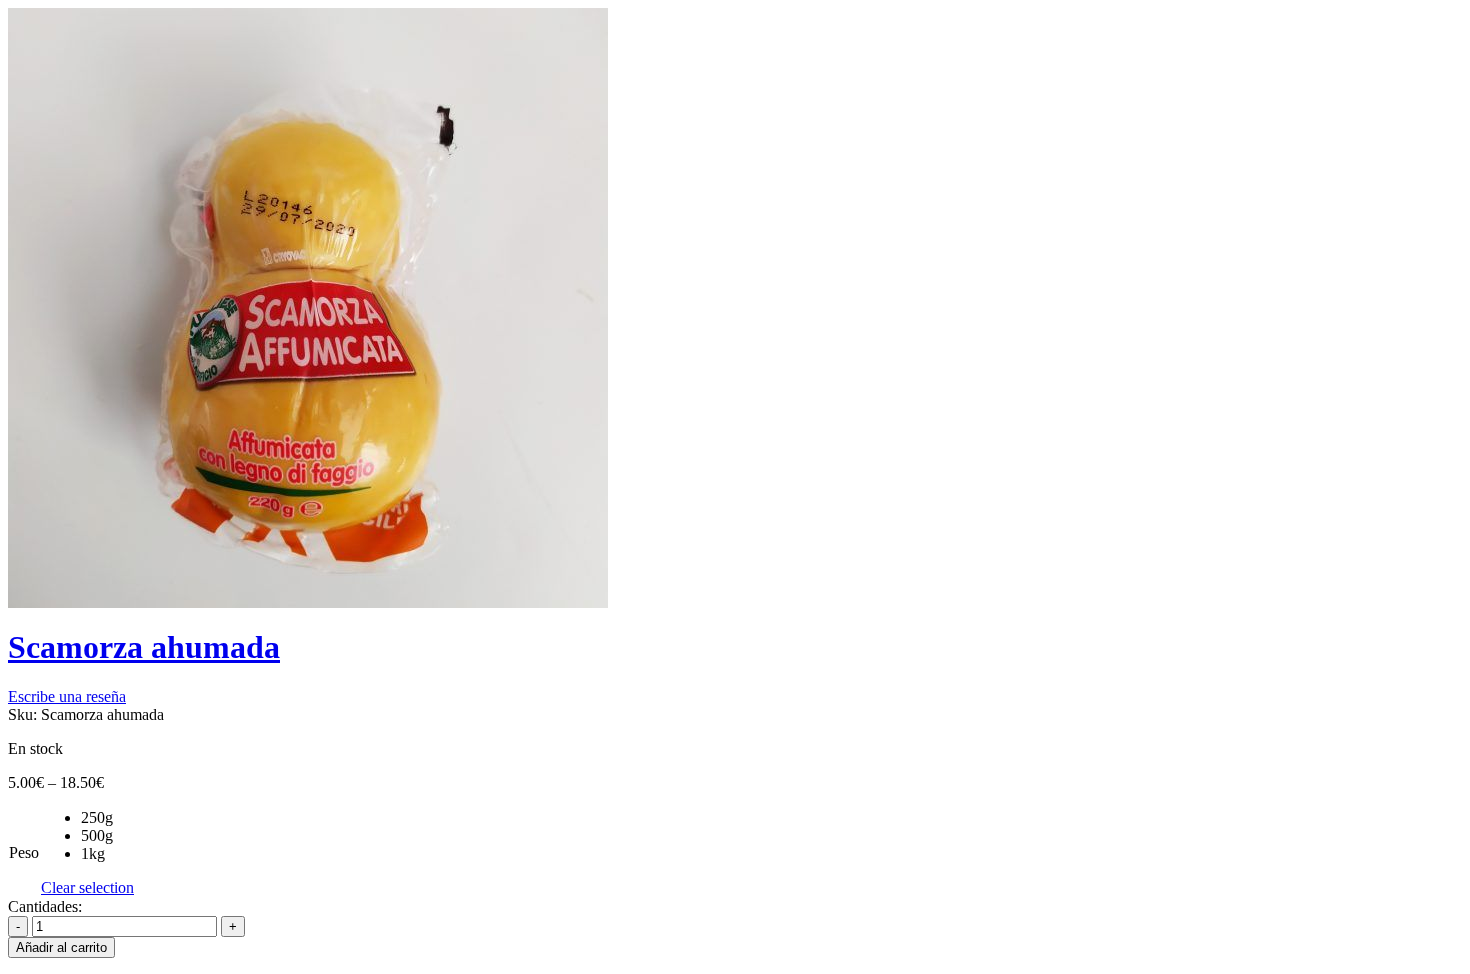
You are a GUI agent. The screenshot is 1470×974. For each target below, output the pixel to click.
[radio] (107, 818)
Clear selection (87, 887)
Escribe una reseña (67, 696)
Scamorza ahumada (144, 647)
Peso (24, 852)
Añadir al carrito (61, 947)
